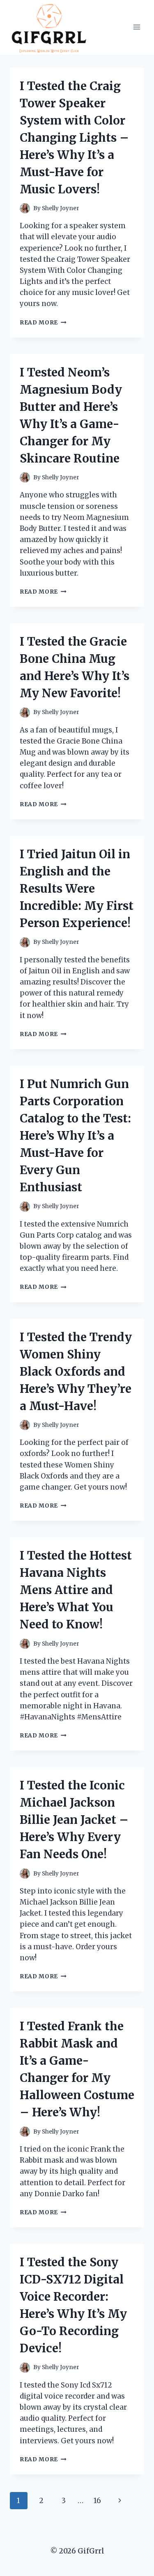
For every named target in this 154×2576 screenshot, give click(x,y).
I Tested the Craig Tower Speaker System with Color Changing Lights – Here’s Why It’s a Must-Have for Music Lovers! (74, 138)
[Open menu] (137, 27)
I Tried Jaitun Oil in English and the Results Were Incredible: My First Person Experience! (77, 889)
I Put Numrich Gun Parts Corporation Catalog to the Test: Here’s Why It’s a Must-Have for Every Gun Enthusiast (75, 1136)
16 (97, 2501)
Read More (43, 323)
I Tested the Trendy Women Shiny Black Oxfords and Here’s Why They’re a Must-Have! (76, 1372)
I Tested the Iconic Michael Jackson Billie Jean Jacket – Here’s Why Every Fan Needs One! (74, 1820)
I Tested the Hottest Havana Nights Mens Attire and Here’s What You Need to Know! (76, 1590)
